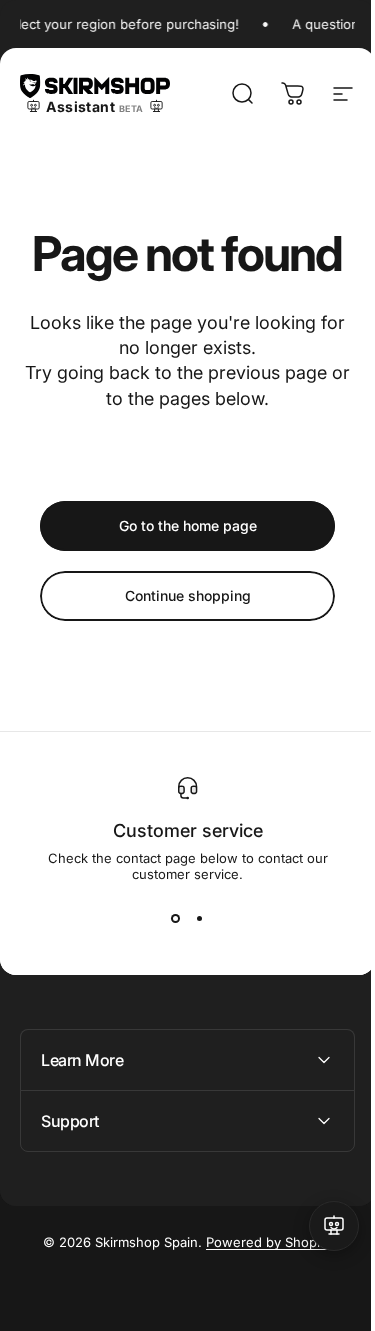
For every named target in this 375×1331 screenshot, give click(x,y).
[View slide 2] (200, 918)
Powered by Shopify (262, 1242)
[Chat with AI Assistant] (319, 1226)
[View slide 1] (176, 918)
